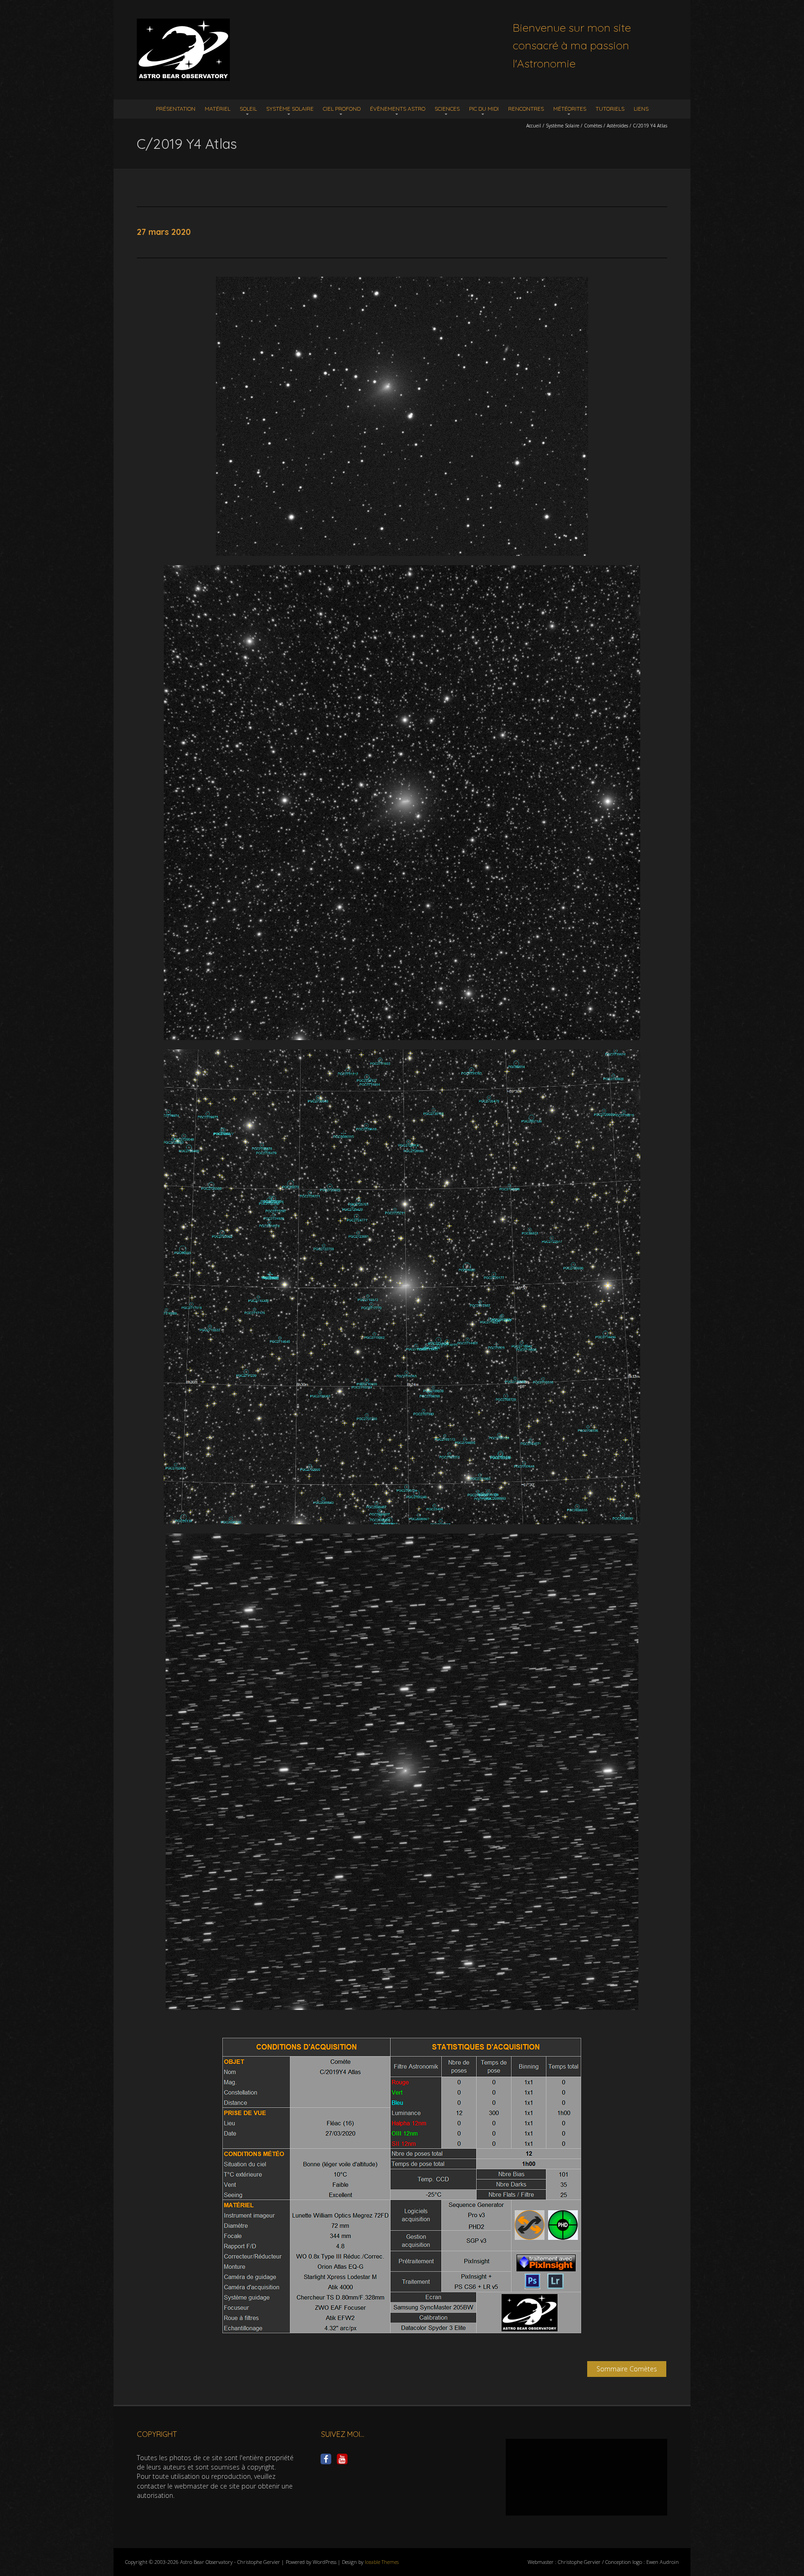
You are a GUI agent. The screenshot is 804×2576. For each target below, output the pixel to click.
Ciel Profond (342, 109)
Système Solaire (290, 109)
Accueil (534, 126)
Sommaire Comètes (627, 2369)
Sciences (447, 109)
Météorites (570, 109)
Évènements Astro (398, 109)
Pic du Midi (484, 109)
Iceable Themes (382, 2562)
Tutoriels (610, 109)
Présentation (176, 109)
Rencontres (526, 109)
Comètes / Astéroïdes (606, 126)
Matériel (218, 109)
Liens (641, 109)
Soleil (248, 109)
